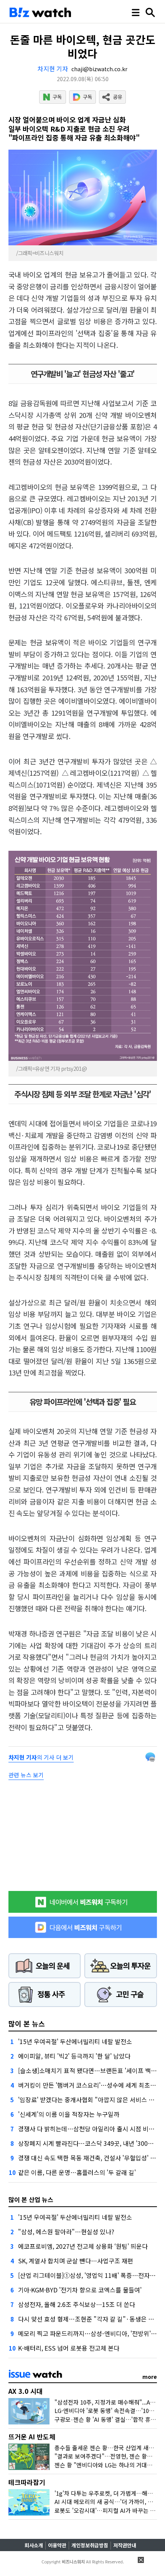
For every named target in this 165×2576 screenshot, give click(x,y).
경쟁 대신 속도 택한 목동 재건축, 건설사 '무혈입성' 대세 (90, 2158)
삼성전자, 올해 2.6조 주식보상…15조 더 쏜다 (77, 2304)
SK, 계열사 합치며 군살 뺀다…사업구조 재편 (76, 2261)
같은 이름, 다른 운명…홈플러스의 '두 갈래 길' (77, 2172)
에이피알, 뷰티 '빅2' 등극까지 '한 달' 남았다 (74, 2056)
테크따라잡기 (27, 2482)
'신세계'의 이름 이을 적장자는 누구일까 (69, 2114)
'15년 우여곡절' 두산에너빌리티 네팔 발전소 (75, 2041)
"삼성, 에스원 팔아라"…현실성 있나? (66, 2232)
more (150, 2377)
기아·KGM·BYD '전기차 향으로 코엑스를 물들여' (80, 2290)
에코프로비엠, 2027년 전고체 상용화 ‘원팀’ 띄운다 (83, 2246)
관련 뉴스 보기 (26, 1775)
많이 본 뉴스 (27, 2023)
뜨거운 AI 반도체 (32, 2437)
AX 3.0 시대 (26, 2391)
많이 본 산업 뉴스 (31, 2199)
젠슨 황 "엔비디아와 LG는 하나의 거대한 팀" (108, 2465)
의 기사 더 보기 (41, 1757)
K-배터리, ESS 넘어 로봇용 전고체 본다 (69, 2348)
